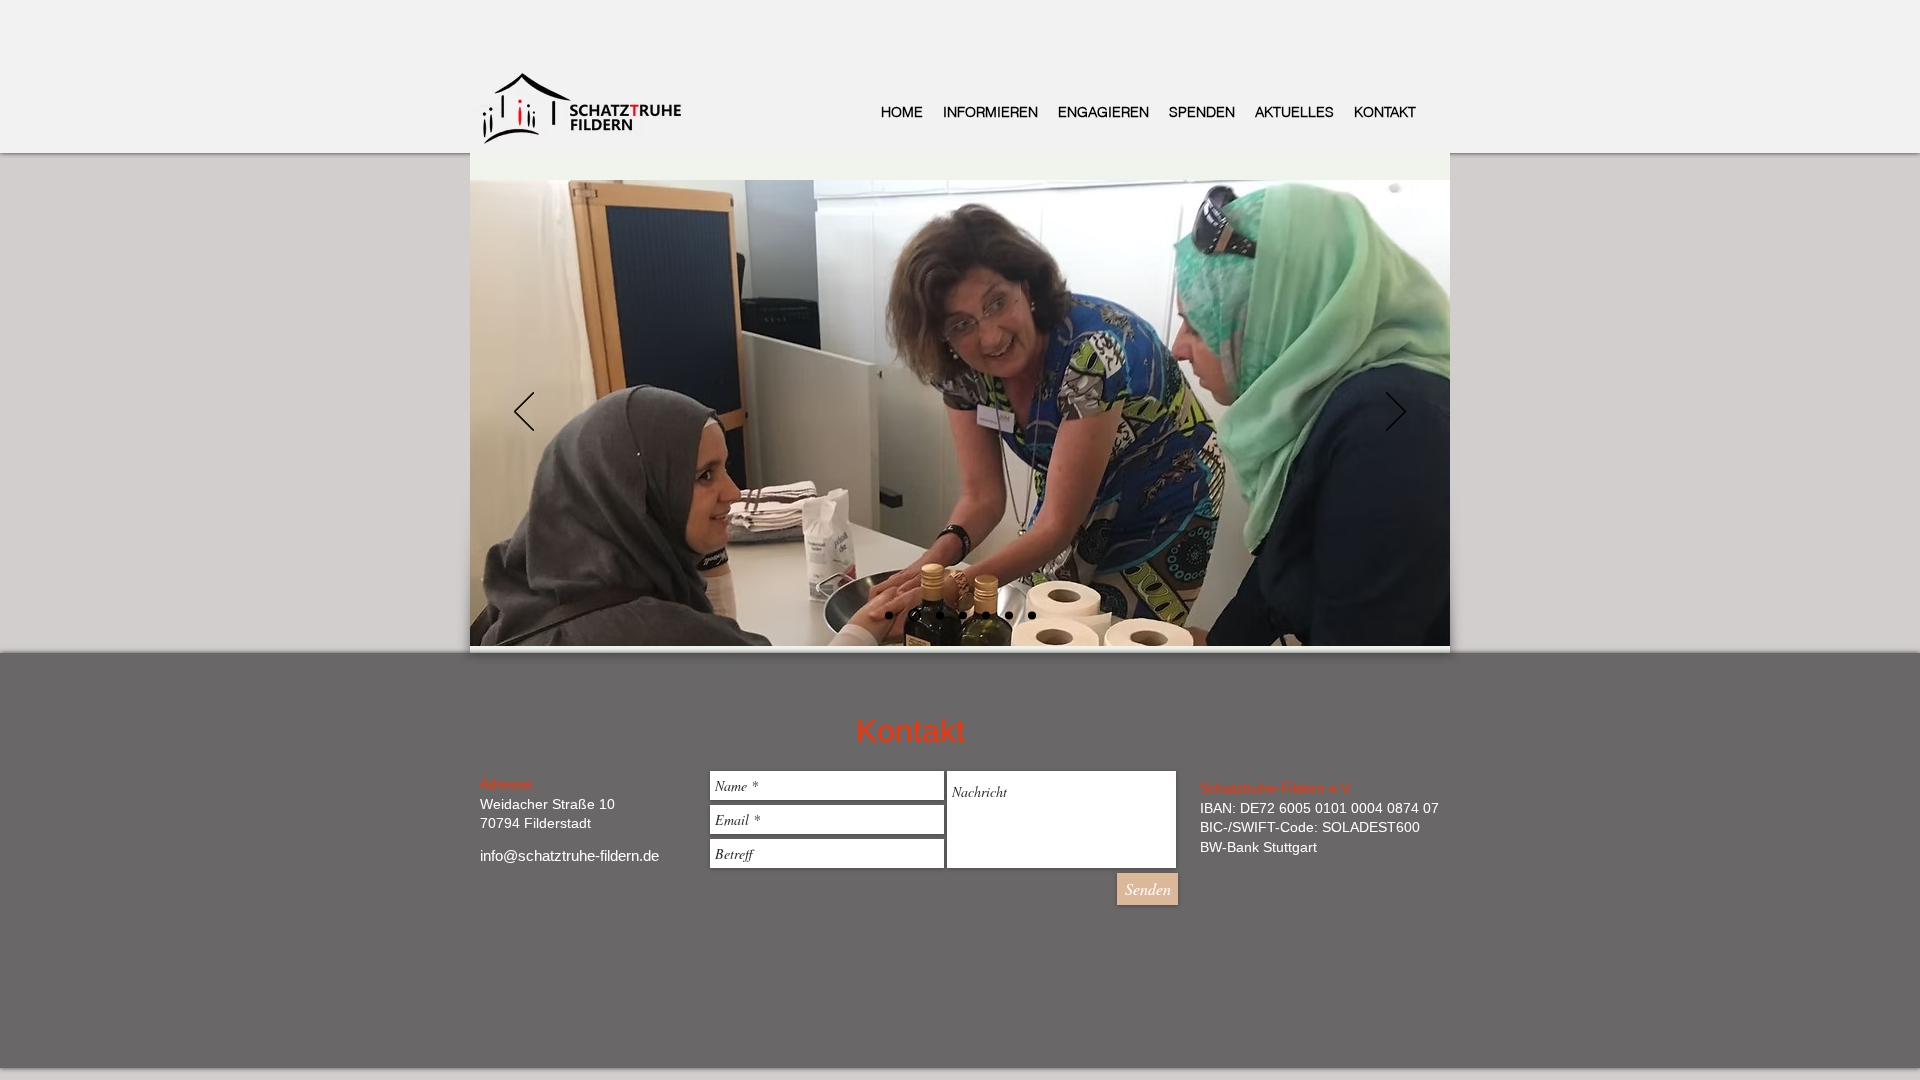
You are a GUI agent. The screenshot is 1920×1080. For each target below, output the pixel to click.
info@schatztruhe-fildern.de (569, 855)
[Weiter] (1396, 413)
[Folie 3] (937, 615)
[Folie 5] (986, 615)
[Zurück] (524, 413)
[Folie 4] (963, 615)
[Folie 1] (889, 615)
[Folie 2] (912, 615)
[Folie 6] (1009, 615)
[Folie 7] (1032, 615)
